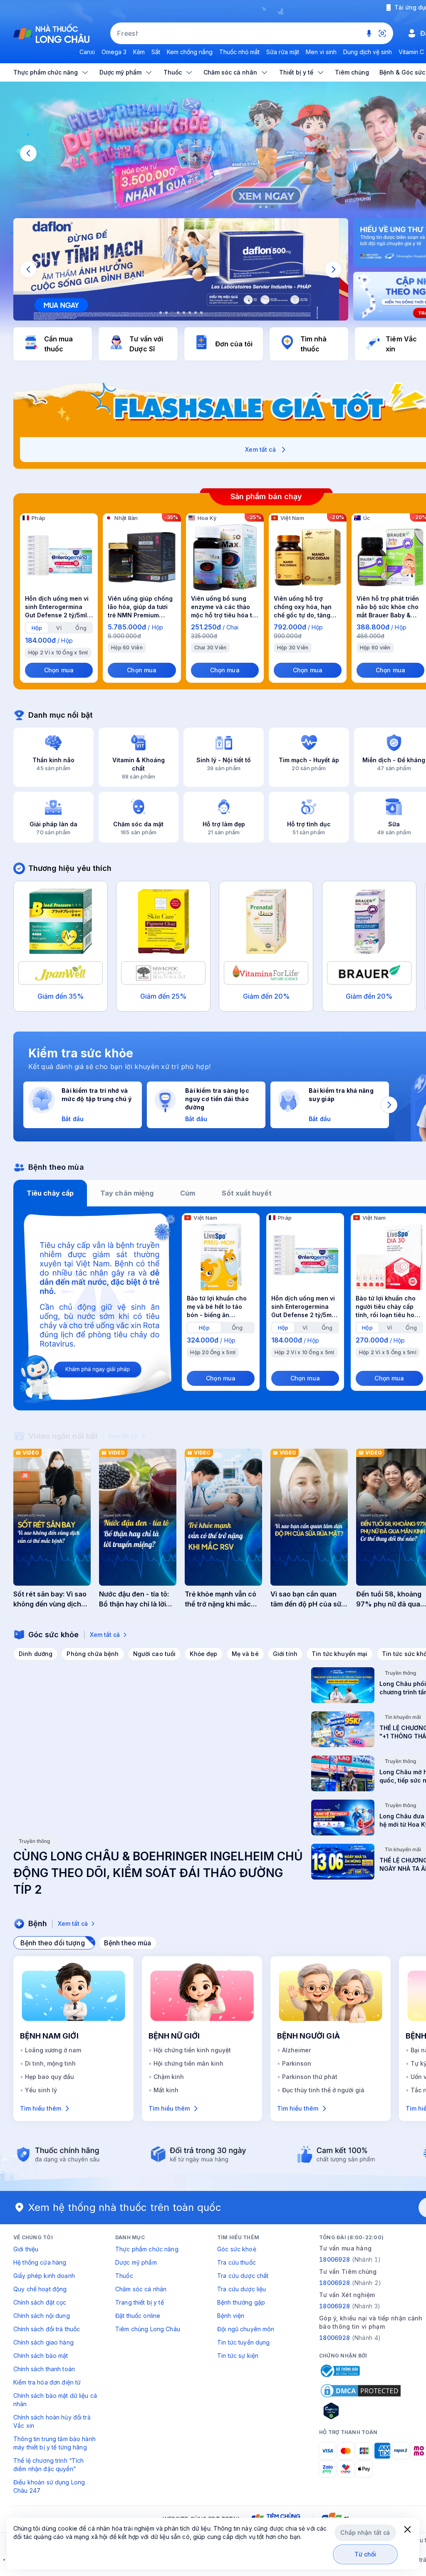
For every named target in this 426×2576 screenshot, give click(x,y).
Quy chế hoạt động (40, 2289)
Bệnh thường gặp (241, 2302)
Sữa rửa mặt (283, 52)
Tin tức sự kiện (238, 2356)
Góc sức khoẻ (237, 2249)
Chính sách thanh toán (44, 2369)
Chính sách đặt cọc (40, 2302)
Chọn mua (59, 670)
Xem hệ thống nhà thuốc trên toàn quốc (125, 2207)
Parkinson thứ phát (310, 2077)
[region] (181, 269)
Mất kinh (166, 2090)
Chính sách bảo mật (41, 2356)
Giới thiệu (26, 2249)
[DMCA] (361, 2391)
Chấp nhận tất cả (365, 2532)
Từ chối (365, 2554)
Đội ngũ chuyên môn (246, 2329)
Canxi (87, 52)
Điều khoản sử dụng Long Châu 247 (49, 2486)
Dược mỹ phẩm (136, 2262)
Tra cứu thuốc (237, 2262)
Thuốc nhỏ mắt (239, 52)
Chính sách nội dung (42, 2316)
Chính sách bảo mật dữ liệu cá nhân (55, 2400)
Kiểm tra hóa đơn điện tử (47, 2382)
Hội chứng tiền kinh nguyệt (192, 2050)
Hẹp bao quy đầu (50, 2077)
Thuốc (124, 2276)
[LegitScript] (361, 2411)
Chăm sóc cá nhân (141, 2289)
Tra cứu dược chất (243, 2276)
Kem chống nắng (190, 52)
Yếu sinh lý (41, 2090)
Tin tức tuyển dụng (244, 2342)
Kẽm (139, 52)
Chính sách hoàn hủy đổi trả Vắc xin (52, 2421)
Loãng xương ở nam (53, 2050)
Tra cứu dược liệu (241, 2289)
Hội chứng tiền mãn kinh (188, 2063)
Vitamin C (411, 52)
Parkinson (297, 2063)
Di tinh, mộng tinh (50, 2063)
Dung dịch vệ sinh (368, 52)
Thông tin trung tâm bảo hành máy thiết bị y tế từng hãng (54, 2443)
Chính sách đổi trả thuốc (47, 2329)
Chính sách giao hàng (43, 2342)
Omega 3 (114, 52)
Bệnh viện (231, 2316)
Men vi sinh (321, 52)
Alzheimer (296, 2050)
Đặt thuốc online (138, 2316)
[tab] (37, 628)
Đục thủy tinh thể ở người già (323, 2090)
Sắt (156, 52)
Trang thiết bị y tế (140, 2302)
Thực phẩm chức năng (147, 2249)
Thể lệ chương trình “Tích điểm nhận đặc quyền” (49, 2465)
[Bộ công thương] (339, 2371)
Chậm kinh (169, 2077)
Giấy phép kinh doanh (44, 2276)
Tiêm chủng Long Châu (148, 2329)
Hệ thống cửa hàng (40, 2262)
